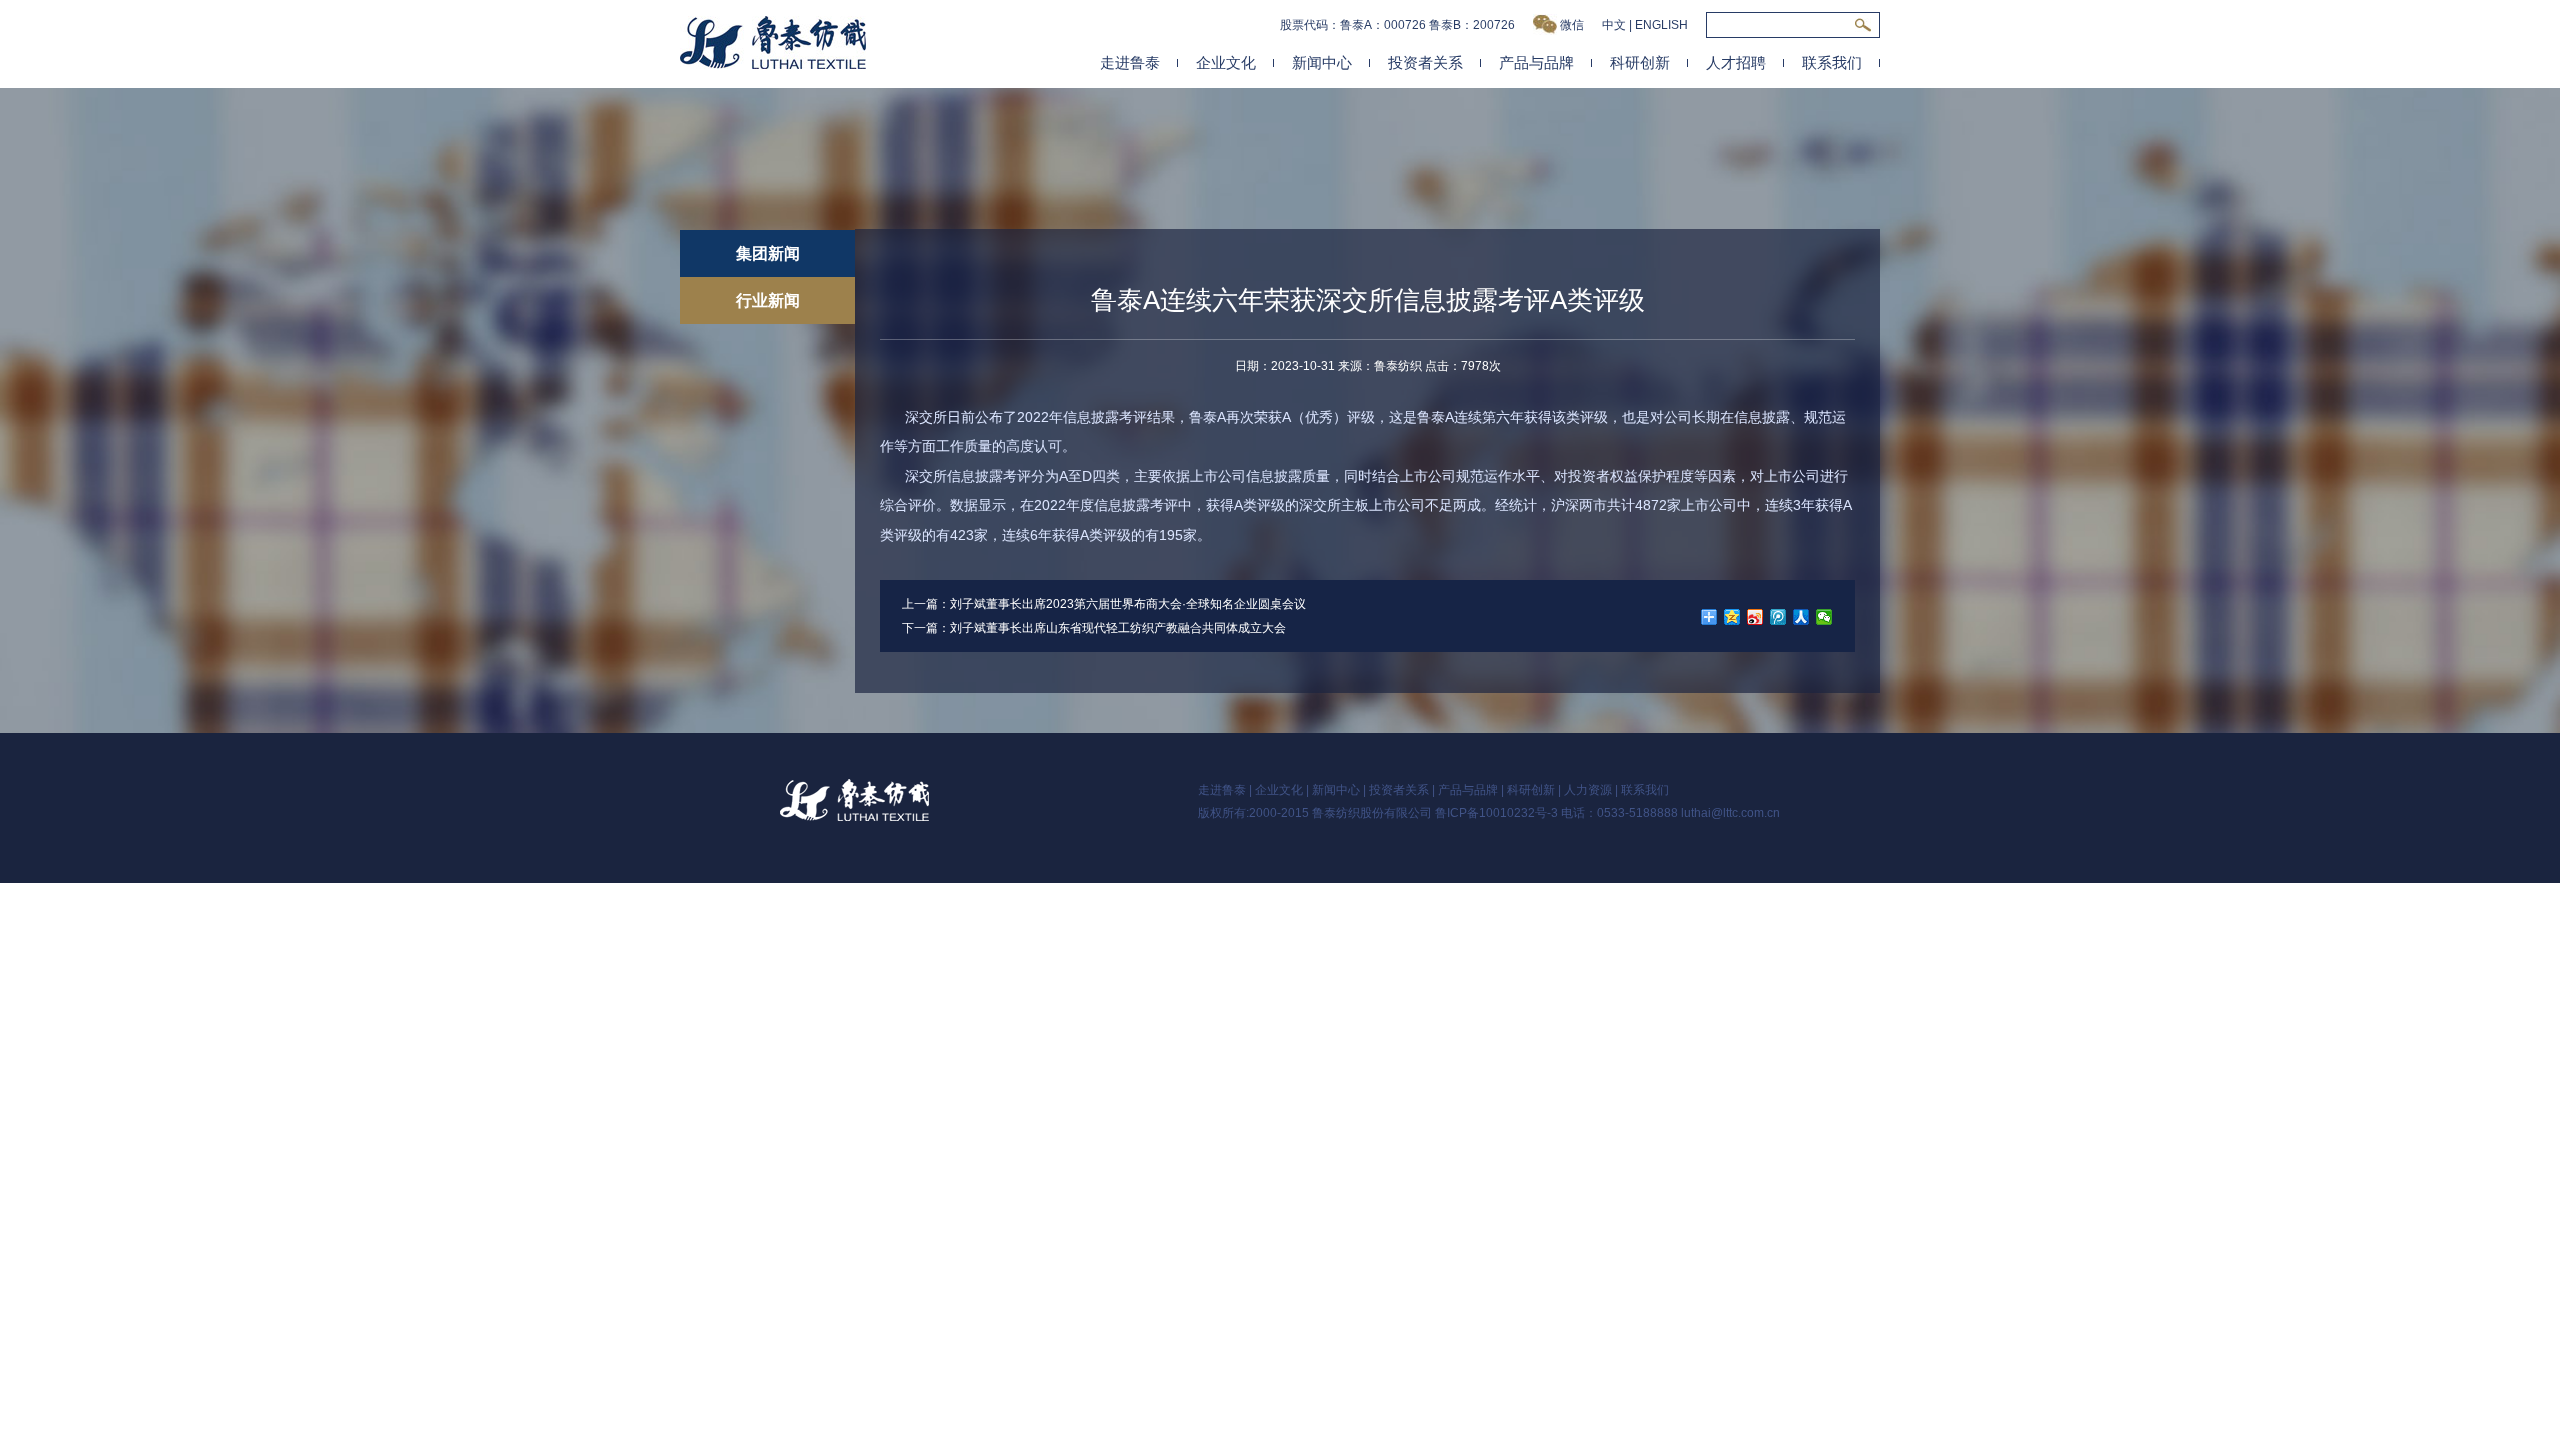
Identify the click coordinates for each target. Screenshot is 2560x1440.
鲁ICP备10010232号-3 (1496, 813)
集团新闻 (768, 253)
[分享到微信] (1824, 617)
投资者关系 (1425, 62)
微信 (1572, 25)
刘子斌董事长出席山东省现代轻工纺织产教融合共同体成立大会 (1118, 628)
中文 (1614, 25)
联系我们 (1832, 62)
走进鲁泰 (1130, 62)
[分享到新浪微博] (1755, 617)
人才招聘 (1736, 62)
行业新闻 (768, 300)
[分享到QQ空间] (1732, 617)
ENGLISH (1661, 25)
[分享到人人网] (1801, 617)
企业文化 (1226, 62)
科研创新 (1640, 62)
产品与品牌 (1536, 62)
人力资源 (1588, 790)
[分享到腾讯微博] (1778, 617)
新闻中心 (1322, 62)
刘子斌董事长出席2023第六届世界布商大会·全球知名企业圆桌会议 (1128, 604)
